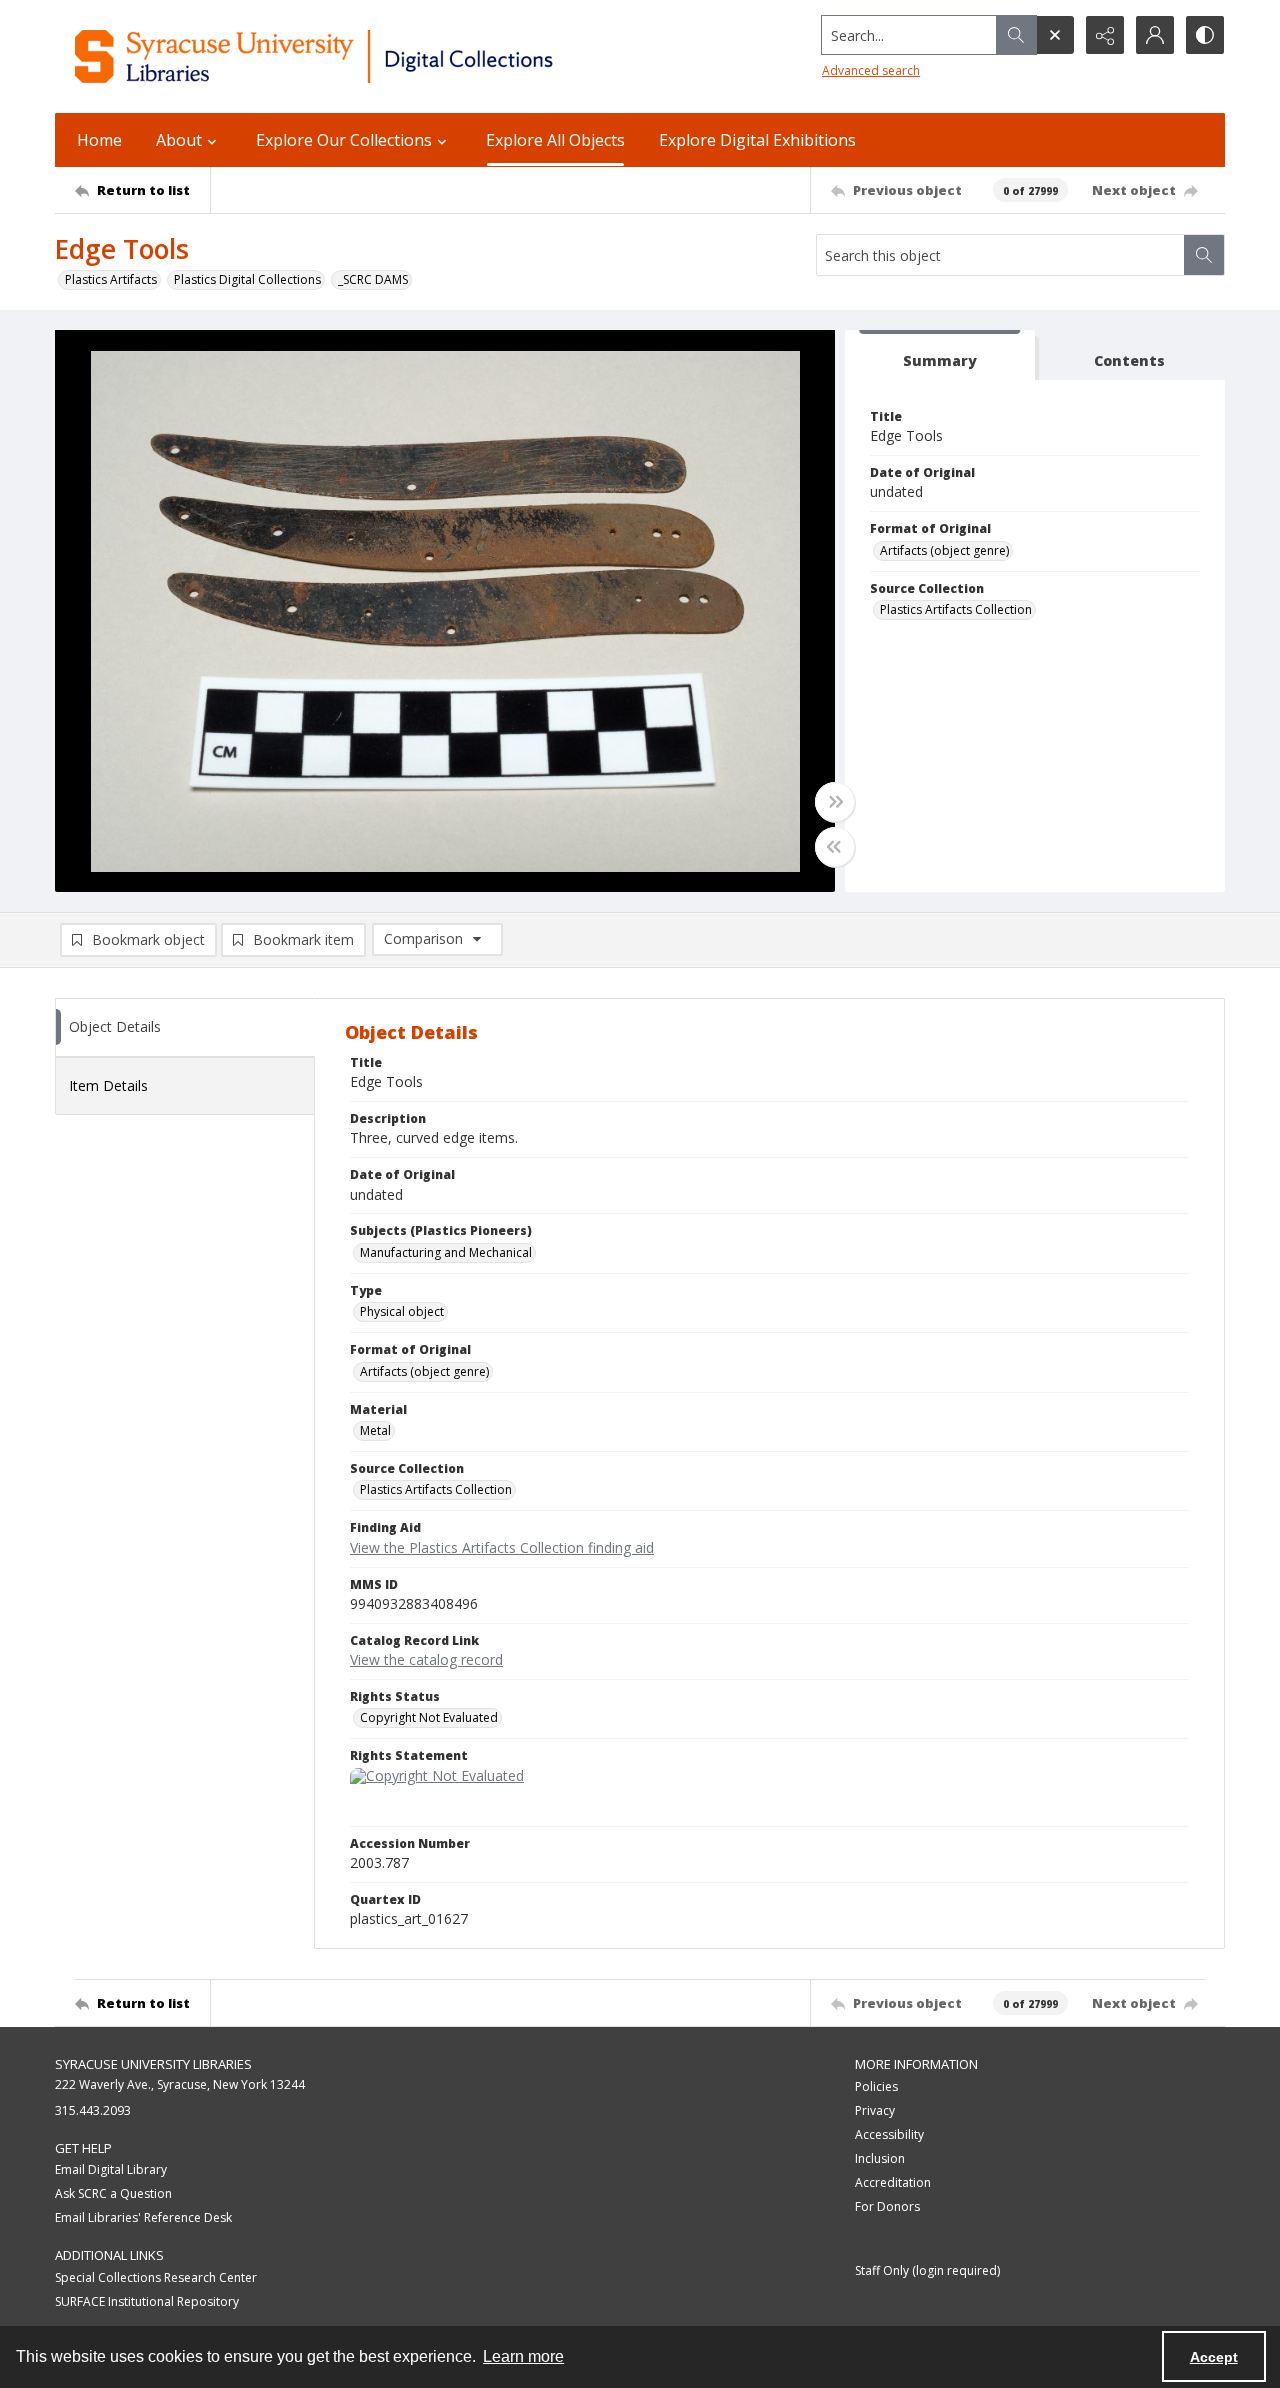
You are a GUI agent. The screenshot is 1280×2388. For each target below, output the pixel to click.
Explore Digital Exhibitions (757, 140)
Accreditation (893, 2182)
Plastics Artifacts (111, 279)
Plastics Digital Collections (247, 279)
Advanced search (871, 70)
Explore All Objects (555, 140)
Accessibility (889, 2134)
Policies (876, 2086)
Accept (1214, 2357)
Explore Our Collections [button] (344, 140)
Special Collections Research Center (156, 2277)
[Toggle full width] (835, 802)
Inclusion (880, 2158)
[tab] (940, 355)
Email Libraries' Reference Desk (143, 2217)
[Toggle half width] (835, 847)
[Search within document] (1204, 255)
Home (99, 140)
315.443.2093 (93, 2110)
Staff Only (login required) (927, 2270)
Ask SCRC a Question (113, 2193)
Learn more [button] (523, 2356)
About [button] (179, 140)
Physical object (402, 1311)
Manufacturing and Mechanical (446, 1252)
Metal (375, 1430)
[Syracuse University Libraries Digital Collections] (372, 56)
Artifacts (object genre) (944, 550)
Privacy (875, 2110)
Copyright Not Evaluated (429, 1717)
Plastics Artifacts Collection (956, 609)
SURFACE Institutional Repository (147, 2301)
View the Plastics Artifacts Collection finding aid (502, 1547)
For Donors (887, 2206)
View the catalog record (426, 1659)
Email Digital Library (111, 2169)
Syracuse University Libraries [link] (153, 2064)
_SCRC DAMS (373, 279)
